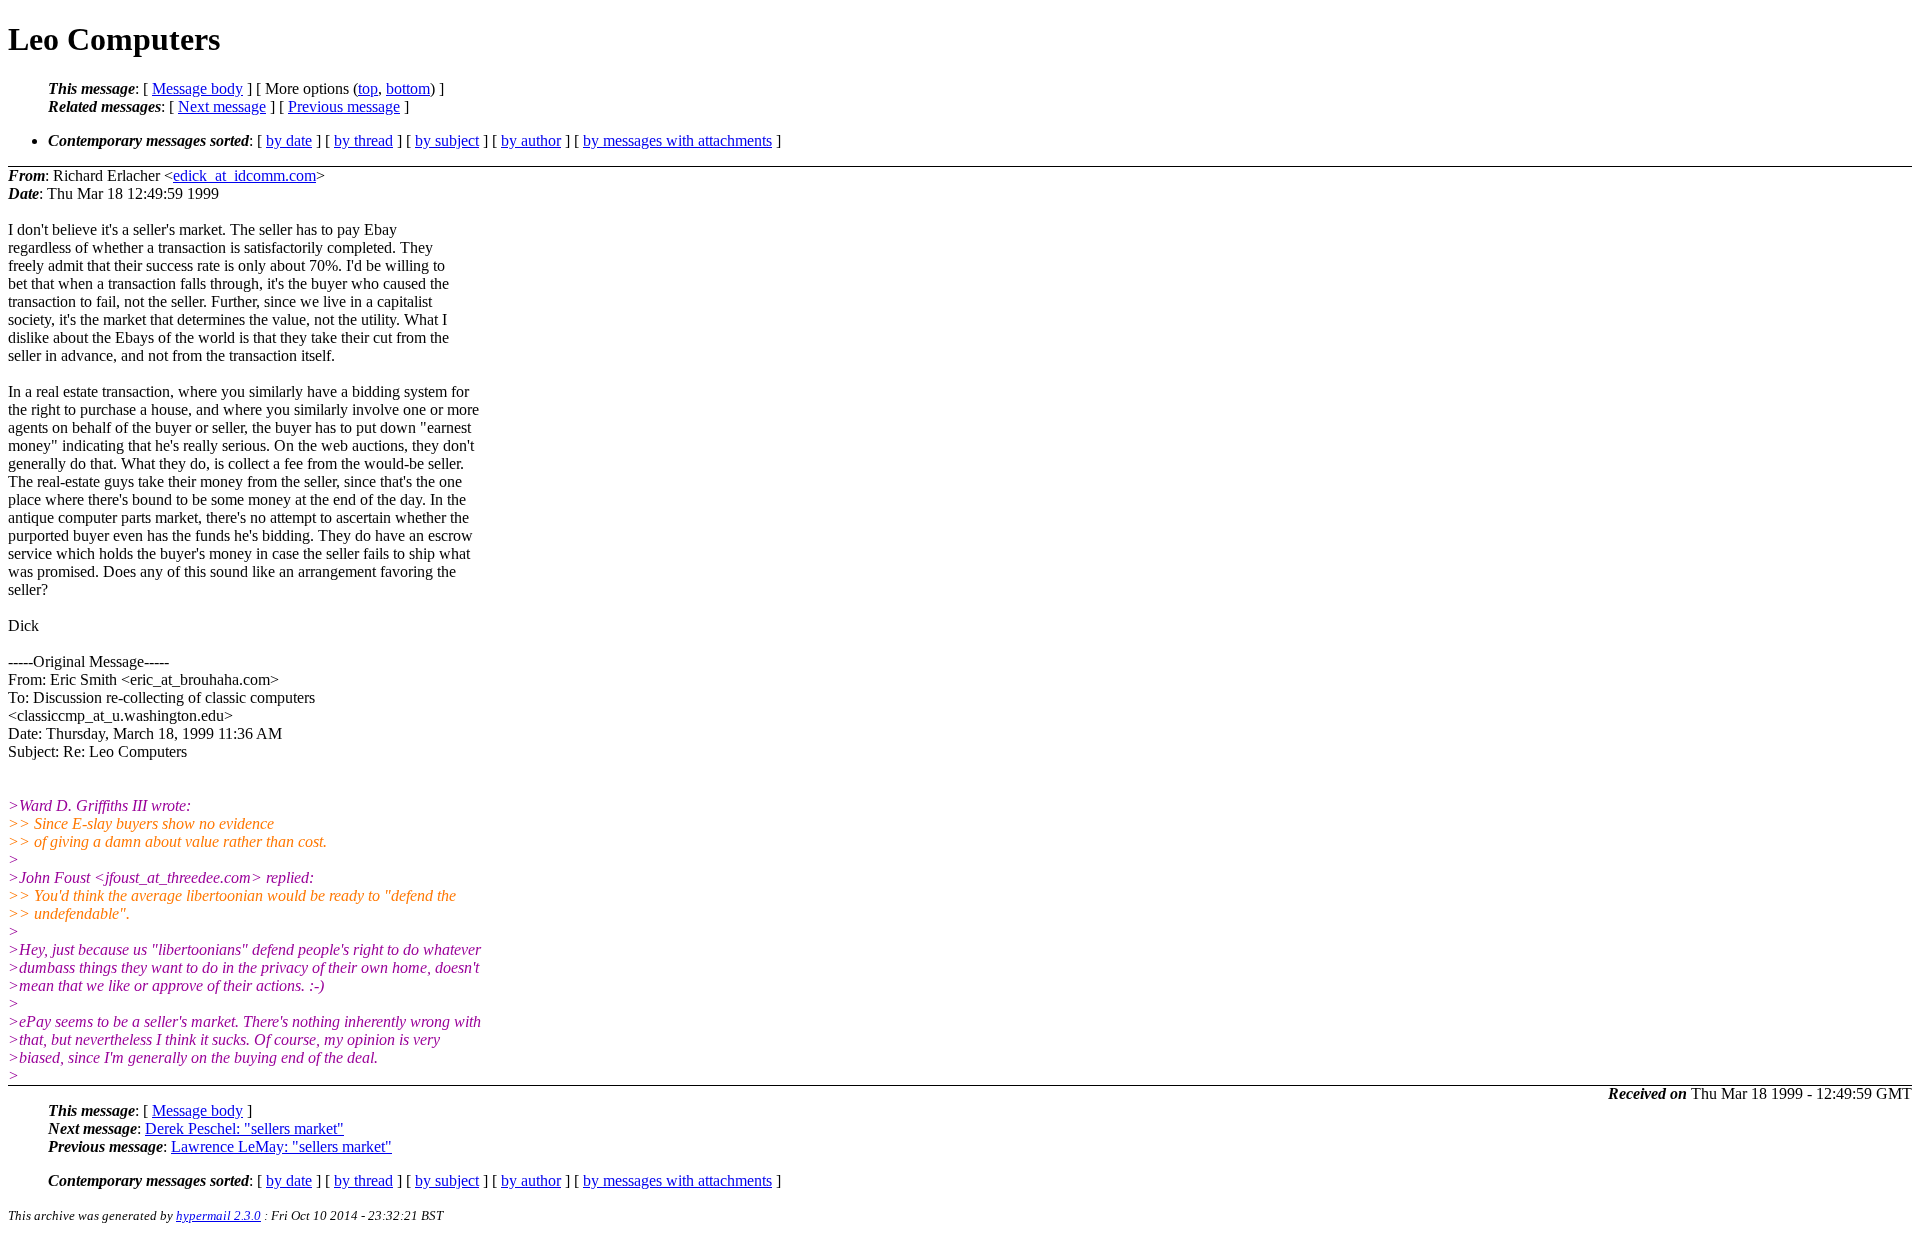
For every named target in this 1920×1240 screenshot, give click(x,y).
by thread (363, 140)
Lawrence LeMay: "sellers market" (281, 1146)
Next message (222, 106)
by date (289, 140)
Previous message (344, 106)
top (368, 88)
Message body (197, 88)
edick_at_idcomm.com (244, 175)
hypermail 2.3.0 (218, 1215)
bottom (408, 88)
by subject (447, 140)
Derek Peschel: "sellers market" (244, 1128)
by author (531, 140)
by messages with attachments (677, 140)
